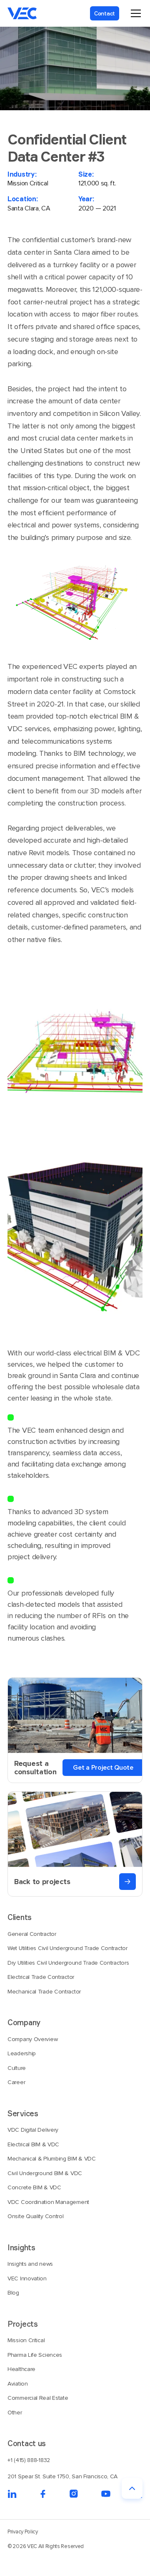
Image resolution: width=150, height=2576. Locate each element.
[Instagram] (74, 2494)
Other (15, 2413)
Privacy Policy (23, 2532)
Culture (17, 2068)
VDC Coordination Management (48, 2202)
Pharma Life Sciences (35, 2355)
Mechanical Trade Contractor (44, 1992)
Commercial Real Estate (38, 2398)
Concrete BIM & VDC (34, 2187)
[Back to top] (132, 2488)
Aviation (18, 2384)
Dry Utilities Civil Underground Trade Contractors (68, 1963)
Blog (13, 2293)
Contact (105, 13)
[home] (22, 13)
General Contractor (32, 1934)
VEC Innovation (27, 2278)
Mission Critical (26, 2340)
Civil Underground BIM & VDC (45, 2173)
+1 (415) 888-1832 (29, 2460)
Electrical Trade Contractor (41, 1977)
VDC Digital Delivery (33, 2130)
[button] (134, 13)
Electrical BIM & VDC (33, 2144)
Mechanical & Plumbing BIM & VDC (52, 2159)
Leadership (22, 2053)
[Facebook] (43, 2494)
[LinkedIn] (12, 2494)
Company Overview (32, 2039)
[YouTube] (106, 2494)
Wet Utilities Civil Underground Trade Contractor (67, 1948)
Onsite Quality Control (35, 2216)
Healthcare (21, 2369)
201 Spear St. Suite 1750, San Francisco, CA (62, 2476)
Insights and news (30, 2264)
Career (16, 2082)
